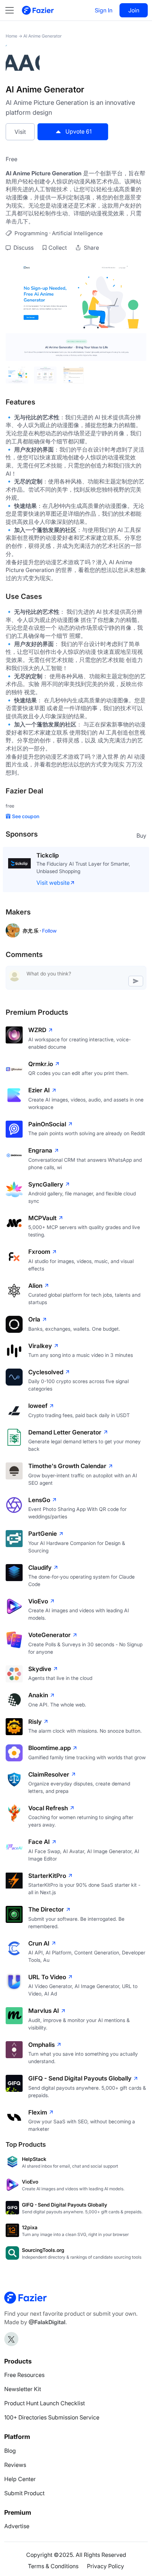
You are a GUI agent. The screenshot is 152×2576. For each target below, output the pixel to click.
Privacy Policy (106, 2566)
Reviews (15, 2465)
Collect (58, 248)
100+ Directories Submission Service (52, 2417)
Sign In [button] (104, 10)
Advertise (17, 2526)
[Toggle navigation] (13, 10)
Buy (141, 836)
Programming (31, 233)
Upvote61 (78, 131)
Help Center (20, 2479)
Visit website (53, 883)
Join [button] (134, 10)
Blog (10, 2451)
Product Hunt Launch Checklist (45, 2403)
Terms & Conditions (53, 2566)
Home (11, 36)
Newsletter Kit (23, 2389)
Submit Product (24, 2493)
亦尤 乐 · (32, 931)
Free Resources (24, 2375)
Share (91, 248)
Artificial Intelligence (77, 233)
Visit (20, 132)
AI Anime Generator (42, 36)
